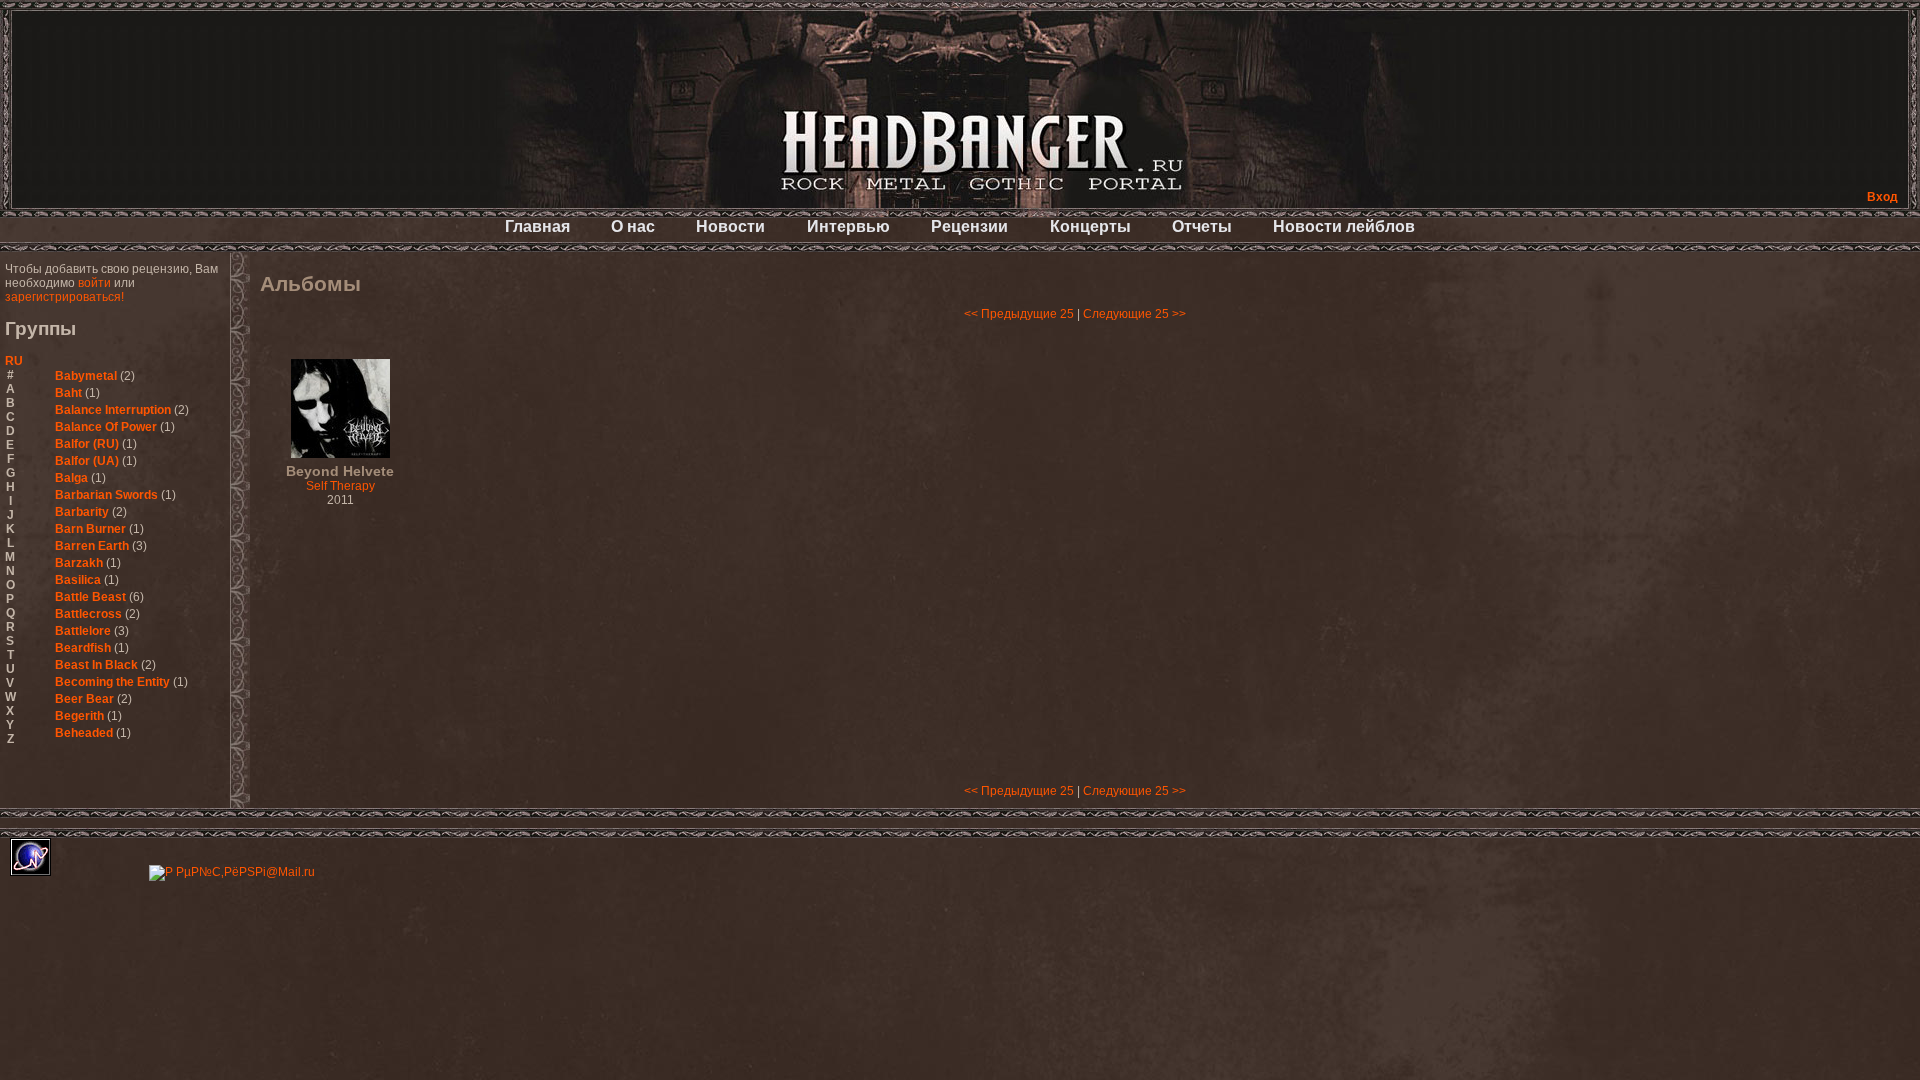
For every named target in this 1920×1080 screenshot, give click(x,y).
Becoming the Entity (112, 682)
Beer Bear (84, 699)
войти (94, 283)
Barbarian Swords (106, 495)
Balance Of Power (106, 427)
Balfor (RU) (87, 444)
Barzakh (79, 563)
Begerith (79, 716)
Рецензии (969, 226)
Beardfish (83, 648)
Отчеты (1202, 226)
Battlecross (88, 614)
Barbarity (82, 512)
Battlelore (83, 631)
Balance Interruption (113, 410)
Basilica (78, 580)
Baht (68, 393)
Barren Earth (92, 546)
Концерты (1090, 226)
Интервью (848, 226)
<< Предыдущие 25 (1019, 314)
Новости (730, 226)
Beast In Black (96, 665)
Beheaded (84, 733)
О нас (633, 226)
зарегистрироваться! (64, 297)
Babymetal (86, 376)
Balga (71, 478)
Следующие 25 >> (1134, 314)
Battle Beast (90, 597)
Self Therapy (340, 479)
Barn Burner (90, 529)
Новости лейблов (1344, 226)
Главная (537, 226)
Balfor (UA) (87, 461)
